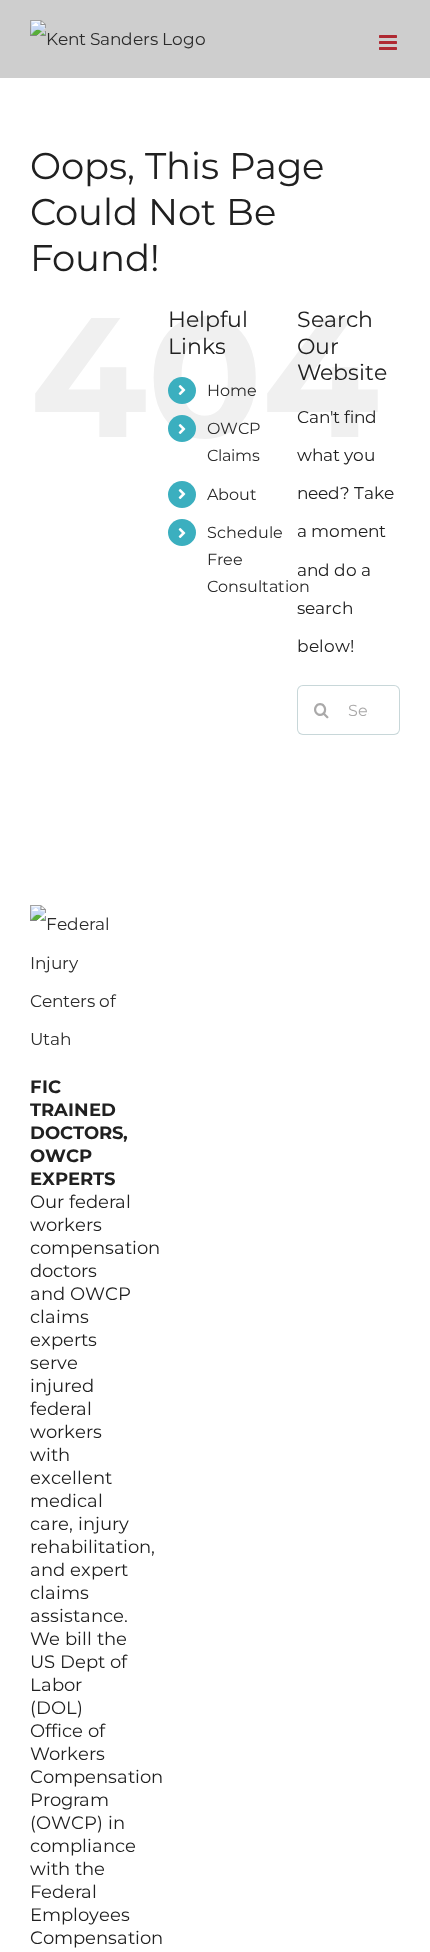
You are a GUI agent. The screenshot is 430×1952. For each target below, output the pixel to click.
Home (232, 390)
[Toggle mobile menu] (389, 42)
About (232, 494)
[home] (81, 924)
